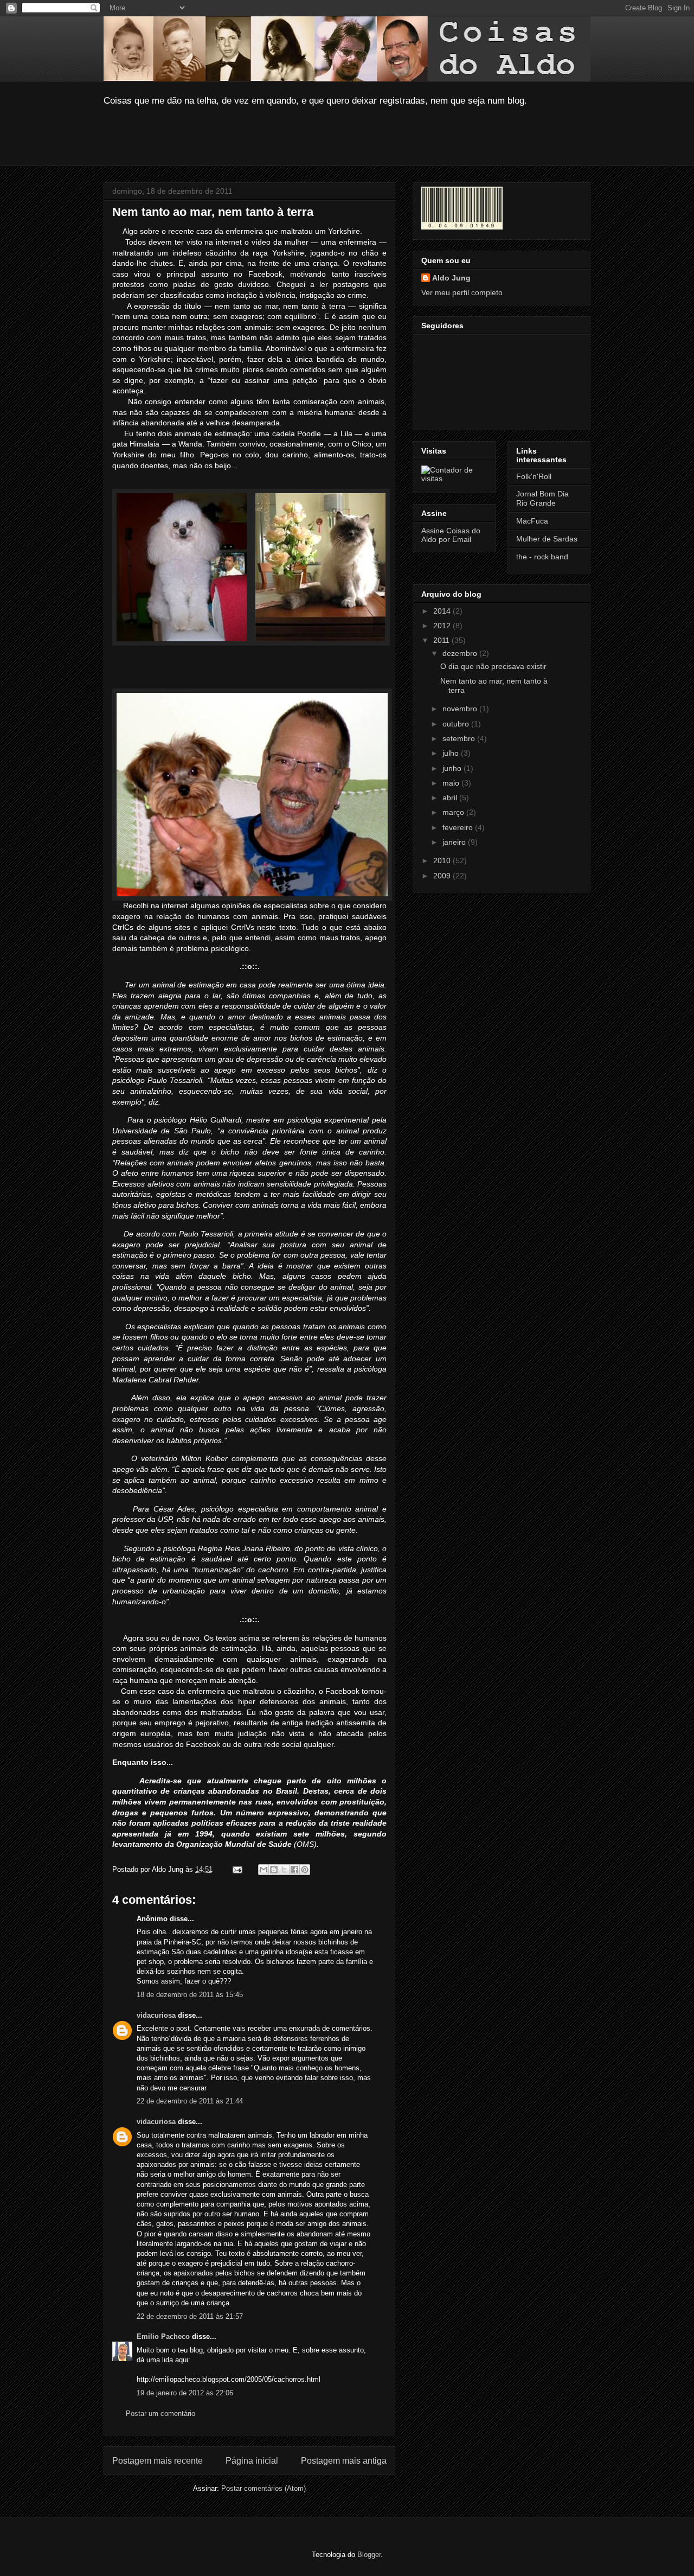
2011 (442, 640)
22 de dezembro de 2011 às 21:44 (190, 2101)
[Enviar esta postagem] (237, 1869)
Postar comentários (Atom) (264, 2488)
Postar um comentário (160, 2414)
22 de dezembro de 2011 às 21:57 (190, 2316)
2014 (443, 611)
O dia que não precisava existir (493, 666)
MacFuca (532, 521)
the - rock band (542, 557)
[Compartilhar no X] (284, 1870)
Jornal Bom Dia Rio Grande (542, 498)
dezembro (461, 653)
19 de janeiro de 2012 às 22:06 (185, 2393)
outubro (457, 724)
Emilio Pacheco (163, 2336)
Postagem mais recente (158, 2461)
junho (453, 768)
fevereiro (459, 827)
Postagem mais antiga (344, 2461)
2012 (443, 626)
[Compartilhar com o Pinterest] (305, 1870)
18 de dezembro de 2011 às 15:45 (190, 1995)
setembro (460, 738)
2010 (443, 860)
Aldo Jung (451, 278)
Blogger (369, 2555)
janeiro (455, 842)
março (454, 812)
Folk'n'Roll (534, 476)
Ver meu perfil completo (462, 292)
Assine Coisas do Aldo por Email (451, 535)
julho (452, 753)
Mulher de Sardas (547, 539)
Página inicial (252, 2461)
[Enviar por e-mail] (264, 1870)
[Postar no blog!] (274, 1870)
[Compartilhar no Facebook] (294, 1870)
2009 (443, 876)
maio (452, 783)
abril (451, 798)
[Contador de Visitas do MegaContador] (454, 479)
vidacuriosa (156, 2015)
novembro (461, 709)
